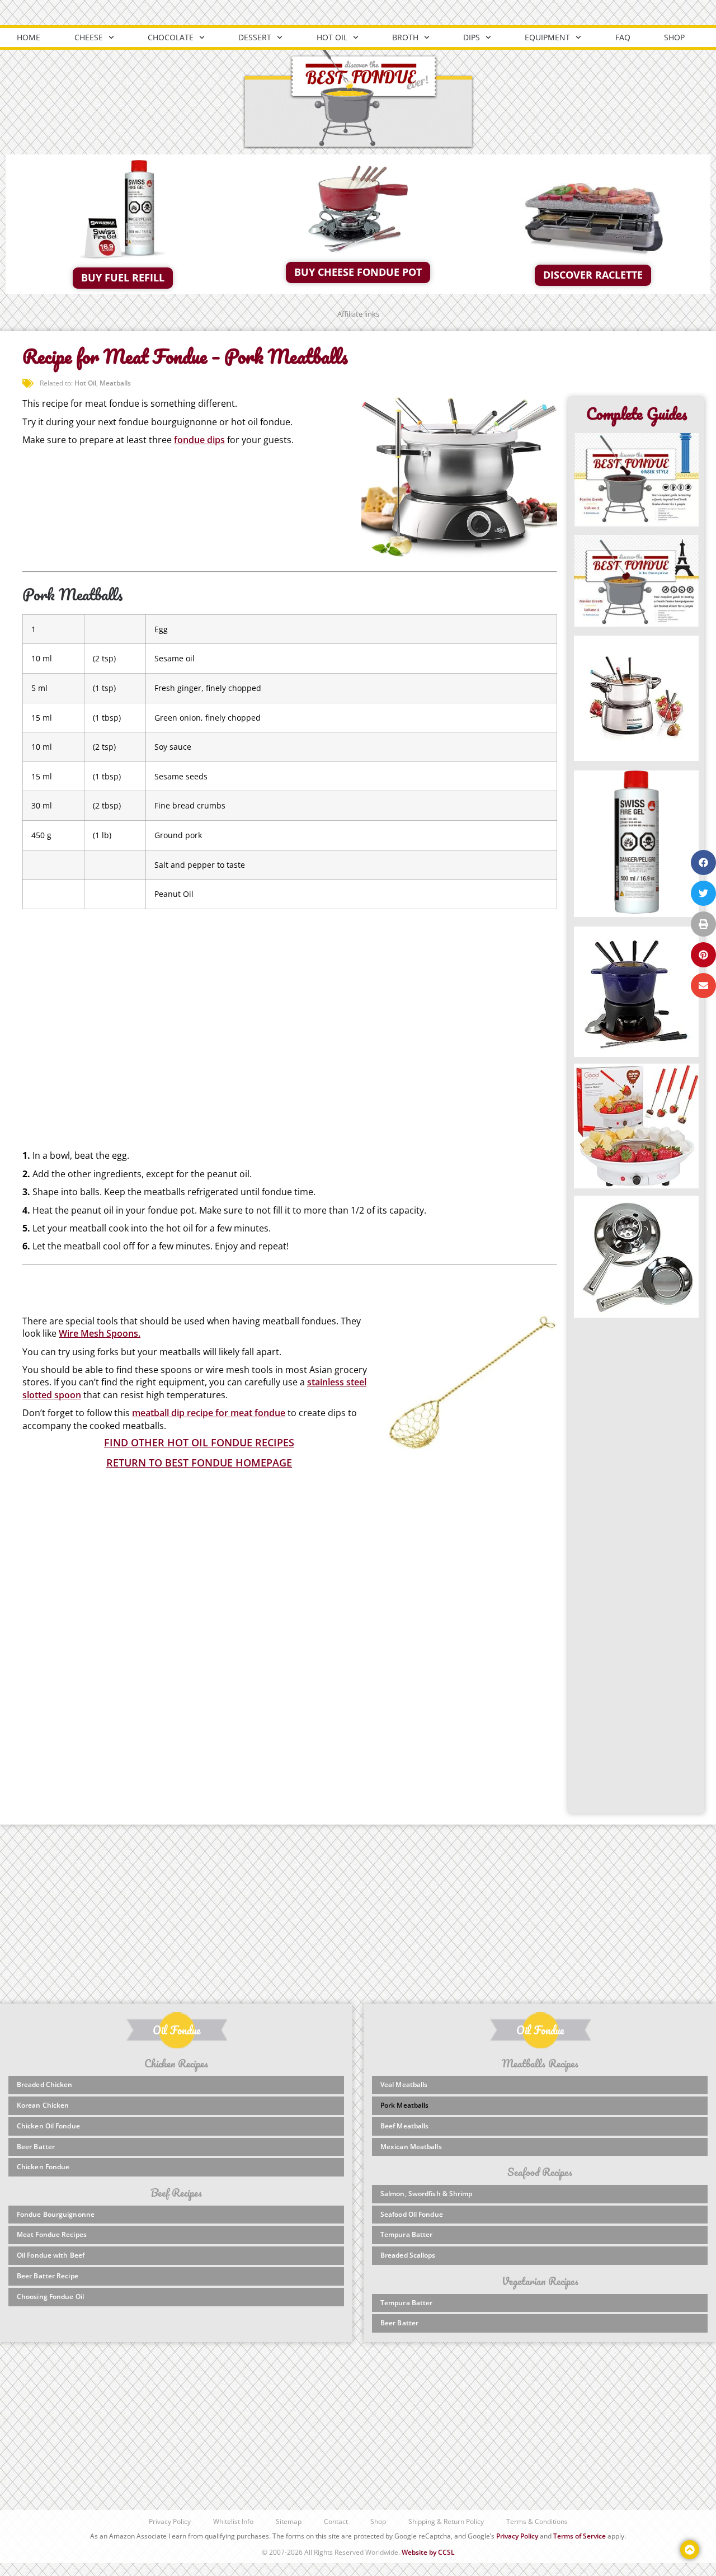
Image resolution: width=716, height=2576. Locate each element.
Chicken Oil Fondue (48, 2126)
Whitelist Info (233, 2521)
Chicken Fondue (43, 2167)
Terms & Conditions (537, 2521)
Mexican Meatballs (411, 2147)
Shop (674, 37)
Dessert (255, 37)
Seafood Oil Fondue (412, 2214)
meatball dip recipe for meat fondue (209, 1413)
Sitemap (289, 2521)
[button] (703, 862)
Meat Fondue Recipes (52, 2234)
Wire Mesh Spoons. (100, 1333)
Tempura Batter (406, 2234)
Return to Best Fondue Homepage (199, 1463)
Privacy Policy (170, 2521)
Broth (405, 37)
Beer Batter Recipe (48, 2276)
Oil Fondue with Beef (51, 2255)
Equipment (547, 37)
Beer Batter (36, 2147)
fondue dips (199, 440)
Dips (472, 37)
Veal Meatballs (404, 2084)
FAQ (623, 37)
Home (29, 37)
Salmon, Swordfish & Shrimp (427, 2194)
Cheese (89, 37)
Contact (336, 2521)
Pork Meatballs (404, 2105)
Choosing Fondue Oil (50, 2297)
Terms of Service (580, 2536)
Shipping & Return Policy (446, 2521)
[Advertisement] (290, 1008)
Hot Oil (332, 37)
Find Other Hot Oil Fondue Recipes (199, 1442)
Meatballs (115, 383)
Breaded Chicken (45, 2084)
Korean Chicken (43, 2105)
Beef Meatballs (404, 2126)
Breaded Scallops (408, 2255)
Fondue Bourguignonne (56, 2214)
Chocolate (171, 37)
